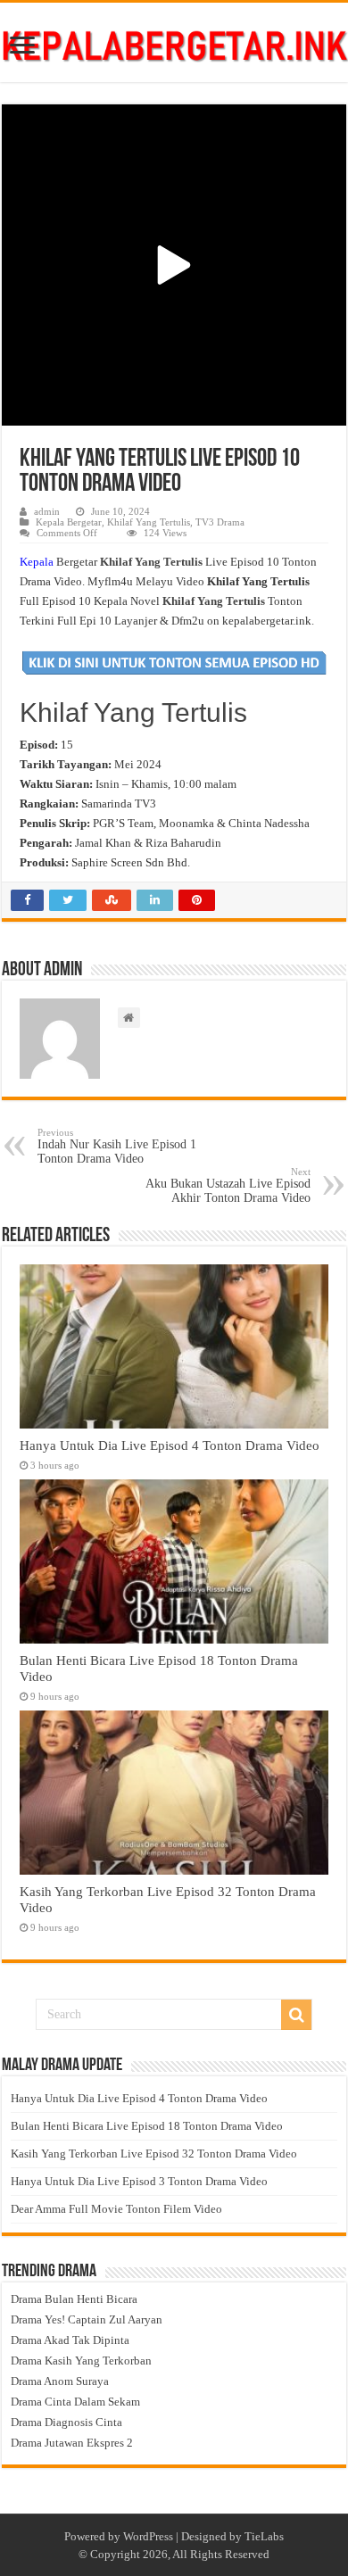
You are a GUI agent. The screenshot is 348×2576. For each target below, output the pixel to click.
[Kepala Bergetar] (174, 42)
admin (47, 511)
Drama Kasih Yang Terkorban (81, 2361)
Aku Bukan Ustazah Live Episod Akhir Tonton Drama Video (228, 1185)
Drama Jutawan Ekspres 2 (72, 2443)
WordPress (148, 2536)
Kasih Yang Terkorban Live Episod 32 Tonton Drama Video (154, 2154)
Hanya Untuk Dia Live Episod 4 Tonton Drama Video (170, 1445)
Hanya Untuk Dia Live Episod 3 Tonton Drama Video (139, 2181)
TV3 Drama (220, 522)
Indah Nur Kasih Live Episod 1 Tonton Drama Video (117, 1146)
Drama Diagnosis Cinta (66, 2422)
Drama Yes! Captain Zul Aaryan (87, 2319)
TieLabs (264, 2536)
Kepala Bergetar (69, 522)
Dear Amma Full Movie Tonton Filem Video (116, 2209)
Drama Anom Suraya (60, 2381)
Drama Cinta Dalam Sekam (75, 2402)
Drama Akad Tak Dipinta (70, 2340)
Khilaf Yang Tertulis (149, 522)
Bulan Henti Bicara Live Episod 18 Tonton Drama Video (147, 2126)
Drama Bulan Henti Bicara (74, 2299)
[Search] (296, 2015)
